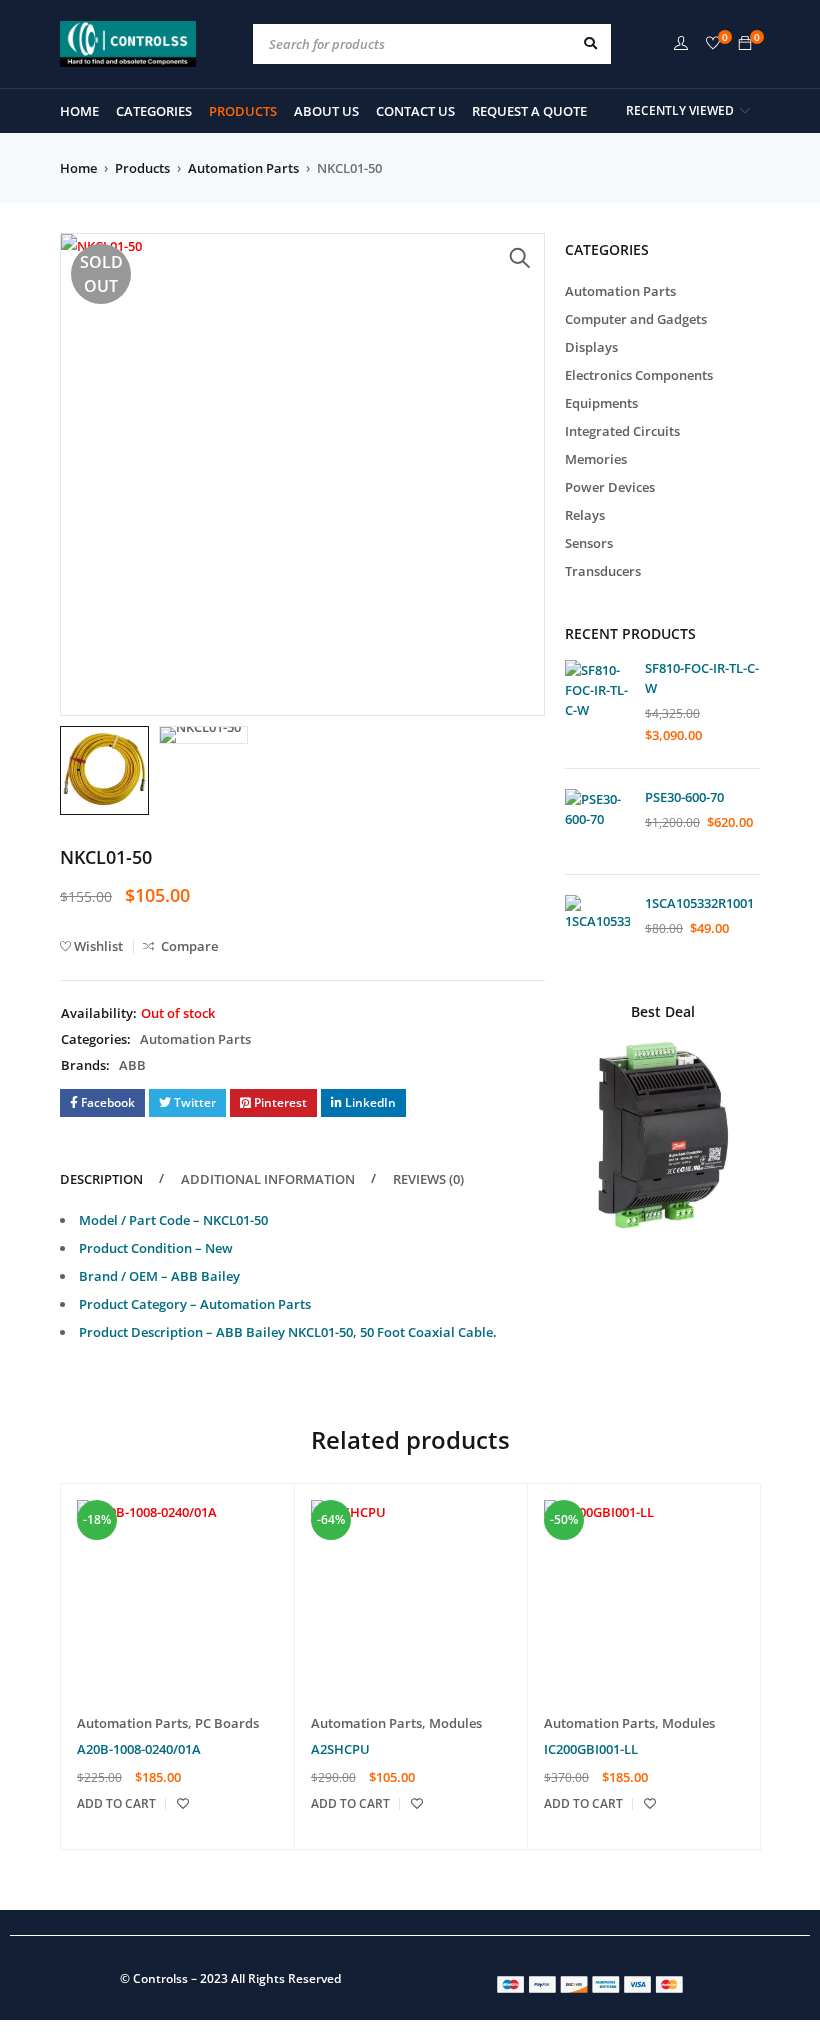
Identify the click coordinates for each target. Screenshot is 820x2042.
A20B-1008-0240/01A (139, 1749)
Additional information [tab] (268, 1179)
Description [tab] (101, 1179)
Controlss (160, 1978)
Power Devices (610, 487)
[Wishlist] (713, 44)
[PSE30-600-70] (597, 821)
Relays (585, 515)
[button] (520, 258)
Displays (591, 347)
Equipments (601, 403)
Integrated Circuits (622, 431)
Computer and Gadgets (636, 319)
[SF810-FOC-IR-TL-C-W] (597, 692)
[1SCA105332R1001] (597, 927)
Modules (455, 1723)
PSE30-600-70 (684, 797)
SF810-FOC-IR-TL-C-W (702, 678)
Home (78, 168)
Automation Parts (243, 168)
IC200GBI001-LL (591, 1749)
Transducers (603, 571)
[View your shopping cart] (745, 44)
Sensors (589, 543)
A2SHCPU (340, 1749)
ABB (132, 1065)
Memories (596, 459)
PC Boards (227, 1723)
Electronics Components (639, 375)
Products (142, 168)
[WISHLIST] (183, 1804)
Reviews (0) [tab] (428, 1179)
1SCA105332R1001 (699, 903)
